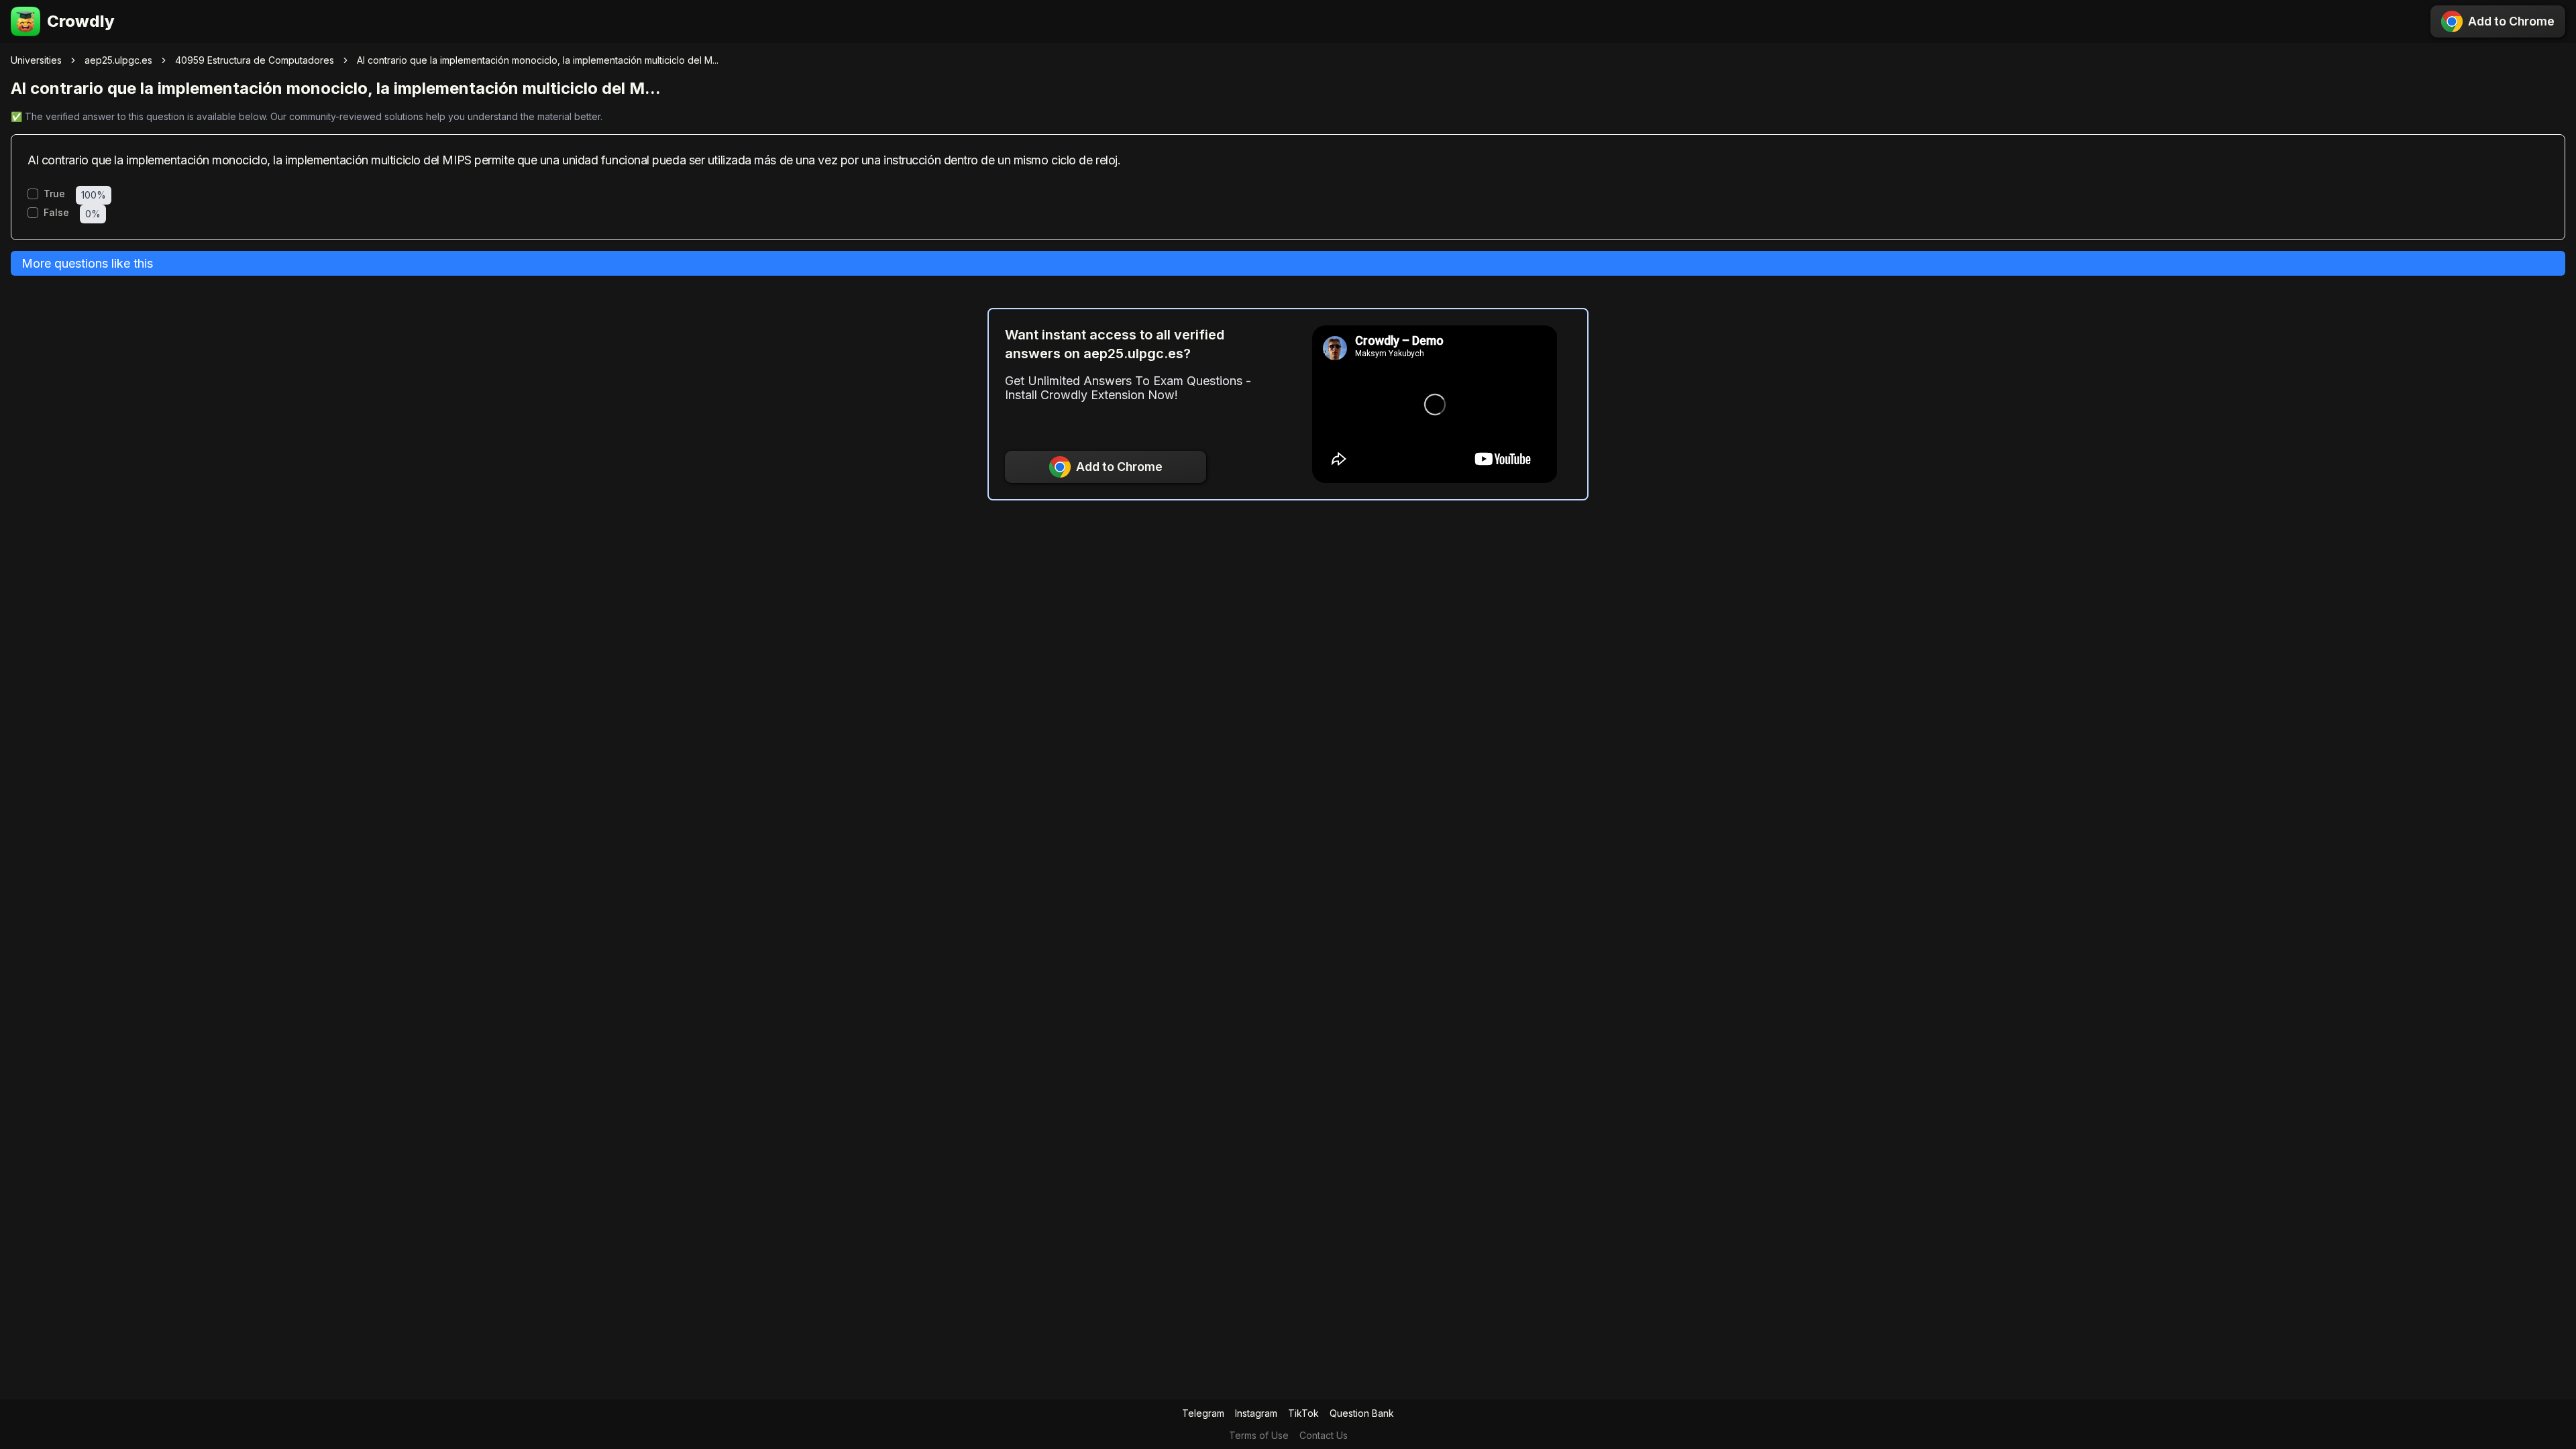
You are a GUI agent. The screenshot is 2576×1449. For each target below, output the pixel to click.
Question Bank (1362, 1413)
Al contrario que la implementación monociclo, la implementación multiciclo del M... (538, 60)
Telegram (1203, 1413)
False (56, 213)
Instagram (1256, 1413)
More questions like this (87, 263)
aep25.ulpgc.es (118, 60)
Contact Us (1324, 1435)
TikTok (1303, 1413)
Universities (36, 60)
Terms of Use (1259, 1435)
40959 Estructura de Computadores (255, 60)
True (54, 194)
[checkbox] (33, 194)
